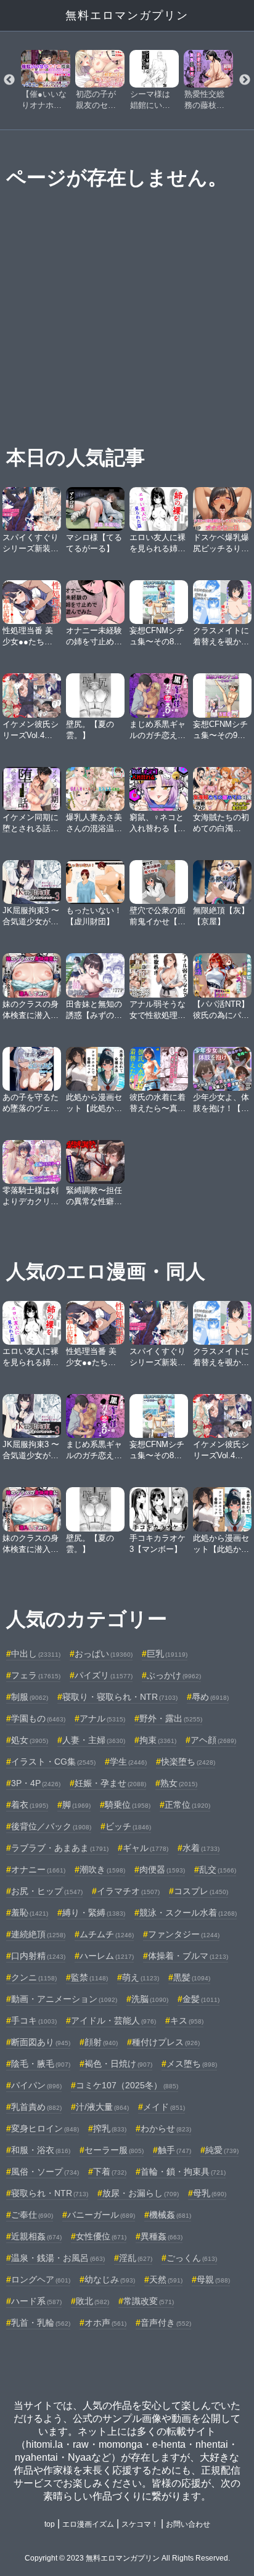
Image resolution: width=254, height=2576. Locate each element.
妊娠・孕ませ (110, 1783)
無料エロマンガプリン (127, 15)
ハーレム (107, 1956)
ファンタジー (184, 1934)
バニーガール (101, 2215)
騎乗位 (128, 1805)
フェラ (36, 1675)
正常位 (187, 1805)
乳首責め (36, 2107)
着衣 (30, 1805)
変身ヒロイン (45, 2128)
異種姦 (162, 2236)
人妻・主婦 (94, 1740)
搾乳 (110, 2128)
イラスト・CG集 (53, 1762)
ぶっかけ (174, 1675)
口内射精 (38, 1956)
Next (245, 80)
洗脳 (150, 1999)
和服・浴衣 (41, 2150)
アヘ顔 (213, 1740)
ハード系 (36, 2301)
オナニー (38, 1869)
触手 (174, 2150)
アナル (102, 1718)
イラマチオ (128, 1891)
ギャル (145, 1848)
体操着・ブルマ (188, 1956)
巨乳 (167, 1654)
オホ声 (105, 2323)
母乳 (210, 2193)
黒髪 (192, 1977)
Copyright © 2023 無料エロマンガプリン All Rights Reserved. (127, 2558)
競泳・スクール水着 (188, 1913)
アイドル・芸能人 (113, 2020)
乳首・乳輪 (41, 2323)
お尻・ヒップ (47, 1891)
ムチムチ (107, 1934)
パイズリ (104, 1675)
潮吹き (102, 1869)
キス (187, 2020)
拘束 (158, 1740)
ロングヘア (41, 2279)
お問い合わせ (188, 2524)
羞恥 (30, 1913)
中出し (36, 1654)
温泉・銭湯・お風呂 (58, 2258)
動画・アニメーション (64, 1999)
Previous (9, 80)
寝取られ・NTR (50, 2193)
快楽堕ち (188, 1762)
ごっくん (192, 2258)
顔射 (101, 2042)
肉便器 (162, 1869)
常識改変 (149, 2301)
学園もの (38, 1718)
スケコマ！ (140, 2524)
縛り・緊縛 (94, 1913)
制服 (30, 1697)
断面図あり (41, 2042)
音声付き (166, 2323)
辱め (210, 1697)
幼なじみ (110, 2279)
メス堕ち (192, 2064)
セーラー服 (114, 2150)
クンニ (34, 1977)
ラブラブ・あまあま (60, 1848)
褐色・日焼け (118, 2064)
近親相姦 (36, 2236)
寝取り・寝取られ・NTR (120, 1697)
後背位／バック (51, 1826)
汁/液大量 (102, 2107)
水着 (201, 1848)
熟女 (179, 1783)
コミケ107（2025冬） (127, 2085)
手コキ (34, 2020)
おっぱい (104, 1654)
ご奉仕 (32, 2215)
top (50, 2524)
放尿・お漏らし (141, 2193)
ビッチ (128, 1826)
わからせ (166, 2128)
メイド (164, 2107)
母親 (213, 2279)
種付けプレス (166, 2042)
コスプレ (201, 1891)
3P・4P (36, 1783)
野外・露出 (171, 1718)
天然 (166, 2279)
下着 (110, 2172)
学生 (128, 1762)
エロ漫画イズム (88, 2524)
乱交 (218, 1869)
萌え (141, 1977)
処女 (30, 1740)
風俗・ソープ (45, 2172)
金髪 (201, 1999)
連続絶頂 (38, 1934)
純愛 (222, 2150)
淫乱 (136, 2258)
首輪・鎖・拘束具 (183, 2172)
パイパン (36, 2085)
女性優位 (101, 2236)
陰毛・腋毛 (41, 2064)
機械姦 (170, 2215)
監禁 (89, 1977)
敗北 (92, 2301)
